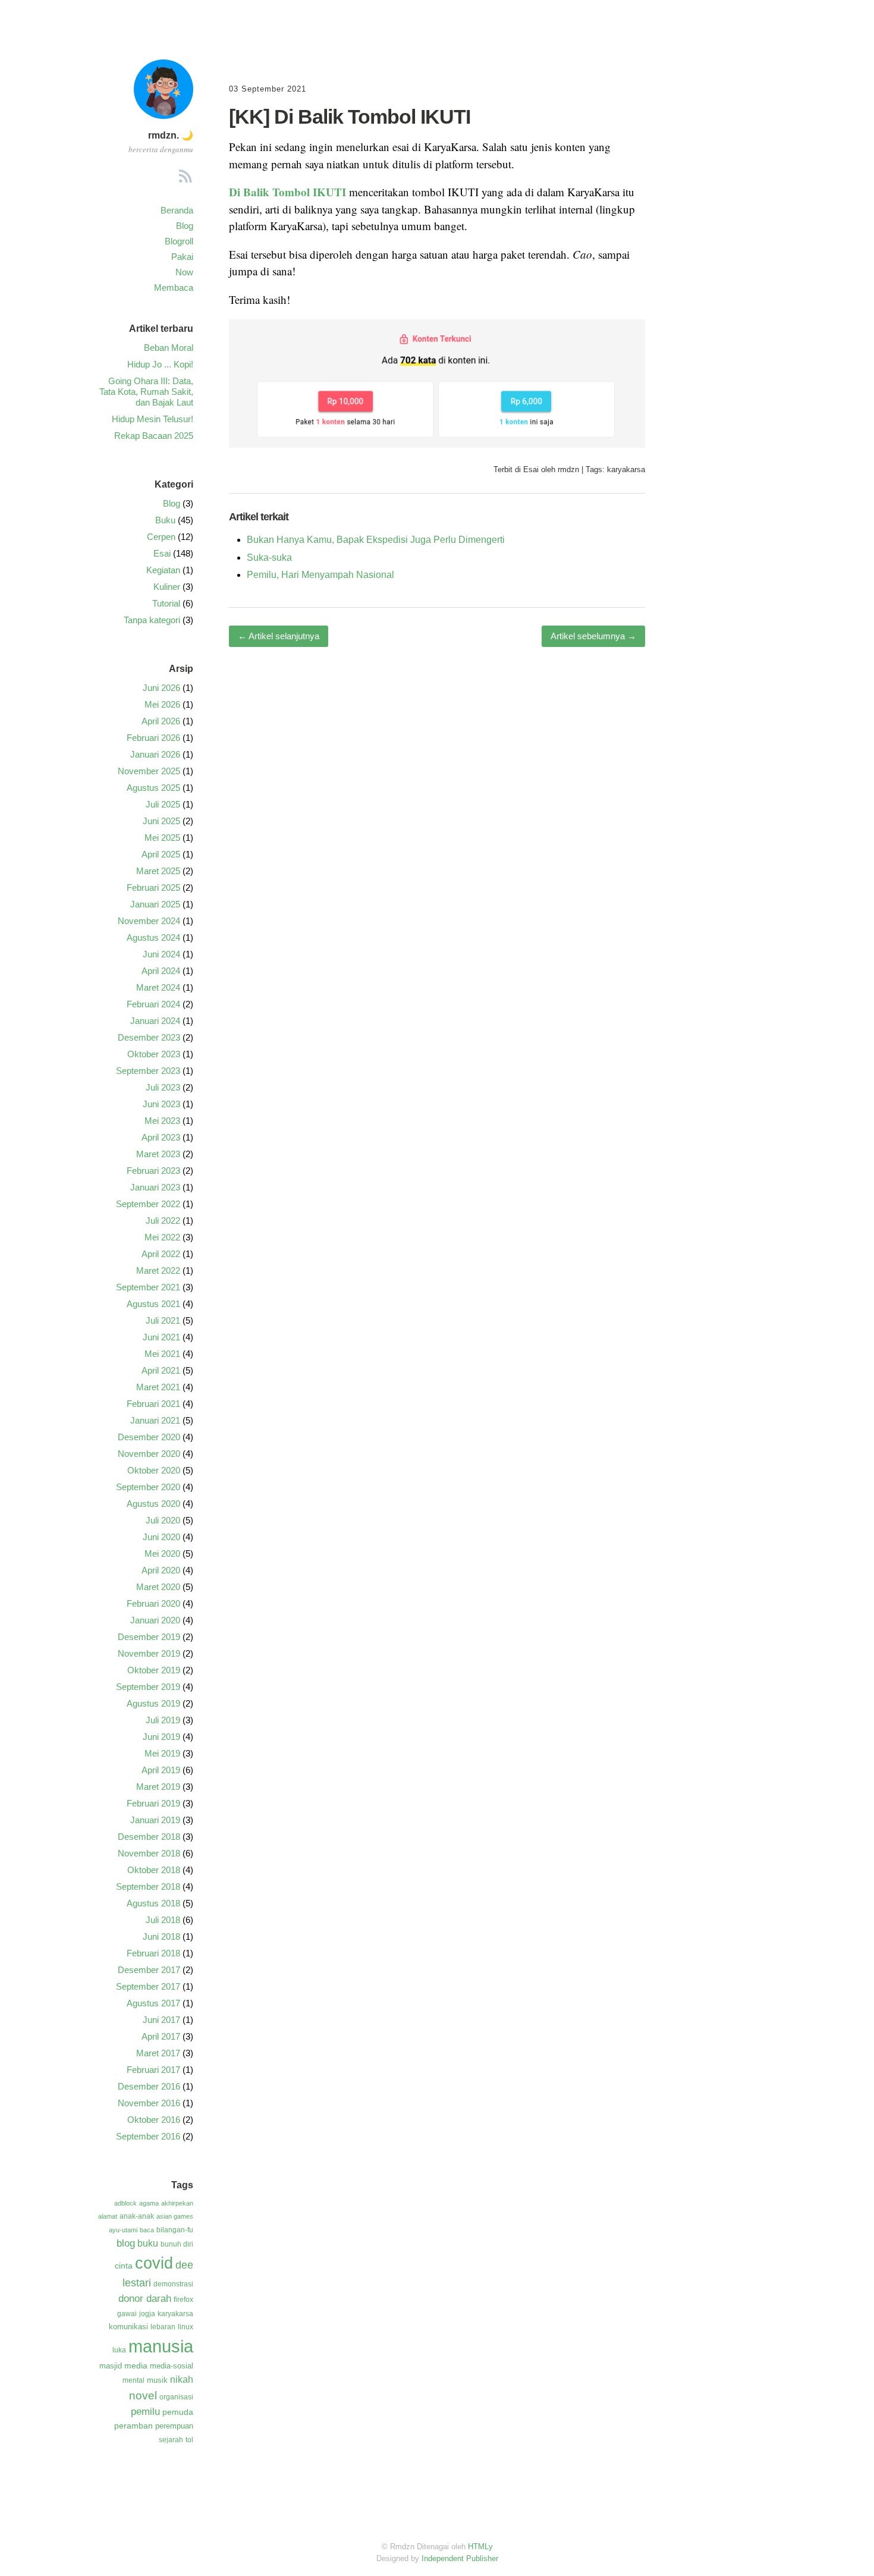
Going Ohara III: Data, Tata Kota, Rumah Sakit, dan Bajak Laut (146, 392)
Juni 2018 (161, 1936)
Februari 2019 (153, 1803)
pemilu (145, 2412)
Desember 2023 (149, 1037)
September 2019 (148, 1687)
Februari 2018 (153, 1953)
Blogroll (179, 241)
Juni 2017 (161, 2020)
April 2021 (161, 1370)
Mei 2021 (162, 1354)
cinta (124, 2266)
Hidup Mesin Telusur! (153, 419)
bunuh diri (177, 2244)
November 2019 (149, 1653)
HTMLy (480, 2547)
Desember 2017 (149, 1970)
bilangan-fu (175, 2230)
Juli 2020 (163, 1520)
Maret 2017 (158, 2053)
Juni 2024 (161, 954)
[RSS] (186, 178)
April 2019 (161, 1770)
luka (119, 2350)
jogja (147, 2314)
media (136, 2365)
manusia (161, 2346)
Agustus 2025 (153, 788)
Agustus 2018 (153, 1903)
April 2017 (161, 2036)
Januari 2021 (155, 1420)
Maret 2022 (158, 1270)
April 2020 (161, 1570)
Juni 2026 (161, 688)
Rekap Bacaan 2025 (154, 436)
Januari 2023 (155, 1187)
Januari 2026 (155, 754)
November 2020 (149, 1454)
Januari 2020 (155, 1620)
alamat (108, 2216)
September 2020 (148, 1487)
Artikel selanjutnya (279, 636)
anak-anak (137, 2216)
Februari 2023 (153, 1171)
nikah (182, 2379)
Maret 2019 (158, 1787)
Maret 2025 (158, 871)
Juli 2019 (163, 1720)
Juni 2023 (161, 1104)
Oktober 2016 (154, 2120)
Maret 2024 (158, 987)
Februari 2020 (153, 1603)
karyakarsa (626, 469)
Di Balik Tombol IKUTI (287, 192)
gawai (127, 2314)
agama (149, 2203)
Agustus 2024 (153, 937)
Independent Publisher (460, 2558)
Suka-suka (269, 557)
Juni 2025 (161, 821)
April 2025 (161, 854)
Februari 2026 (153, 738)
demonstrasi (173, 2284)
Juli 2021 (163, 1320)
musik (157, 2380)
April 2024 (161, 971)
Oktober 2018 (154, 1870)
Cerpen (161, 537)
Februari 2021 (153, 1404)
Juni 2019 (161, 1737)
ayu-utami (123, 2230)
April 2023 (161, 1137)
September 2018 (148, 1887)
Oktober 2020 (154, 1470)
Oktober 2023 (154, 1054)
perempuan (174, 2426)
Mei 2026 (162, 704)
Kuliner (167, 587)
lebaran (163, 2327)
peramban (133, 2426)
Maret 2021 (158, 1387)
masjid (111, 2366)
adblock (125, 2203)
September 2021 (148, 1287)
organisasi (176, 2397)
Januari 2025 (155, 904)
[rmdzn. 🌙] (164, 115)
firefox (183, 2299)
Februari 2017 (153, 2070)
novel (143, 2395)
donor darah (145, 2299)
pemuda (178, 2412)
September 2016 (148, 2136)
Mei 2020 (162, 1554)
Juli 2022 (163, 1221)
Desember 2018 (149, 1837)
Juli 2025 (163, 804)
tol (189, 2440)
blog (126, 2243)
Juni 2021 (161, 1337)
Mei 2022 (162, 1237)
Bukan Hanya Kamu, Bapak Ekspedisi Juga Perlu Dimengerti (376, 540)
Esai (531, 469)
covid (154, 2263)
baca (147, 2230)
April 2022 (161, 1254)
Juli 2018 (163, 1920)
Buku (165, 520)
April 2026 (161, 721)
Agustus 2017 (153, 2003)
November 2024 (149, 921)
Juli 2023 (163, 1087)
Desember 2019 (149, 1637)
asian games (175, 2216)
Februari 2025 (153, 888)
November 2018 (149, 1853)
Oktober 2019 (154, 1670)
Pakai (182, 257)
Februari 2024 (153, 1004)
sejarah (171, 2440)
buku (148, 2243)
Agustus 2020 (153, 1504)
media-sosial (172, 2366)
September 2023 (148, 1071)
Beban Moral (169, 348)
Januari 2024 (155, 1021)
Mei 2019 (162, 1753)
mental (133, 2380)
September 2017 (148, 1986)
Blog (185, 226)
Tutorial (166, 603)
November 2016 (149, 2103)
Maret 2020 (158, 1587)
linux (186, 2327)
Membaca (174, 288)
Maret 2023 (158, 1154)
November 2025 (149, 771)
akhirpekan (177, 2203)
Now (184, 272)
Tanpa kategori (152, 620)
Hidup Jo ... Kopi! (160, 364)
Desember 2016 (149, 2086)
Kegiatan (163, 570)
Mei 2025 (162, 838)
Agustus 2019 (153, 1703)
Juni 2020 (161, 1537)
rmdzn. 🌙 (171, 135)
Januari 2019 (155, 1820)
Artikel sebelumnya (593, 636)
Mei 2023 (162, 1121)
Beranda (177, 210)
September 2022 (148, 1204)
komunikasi (128, 2327)
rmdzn (568, 469)
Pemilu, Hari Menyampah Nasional (320, 575)
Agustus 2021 (153, 1304)
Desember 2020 (149, 1437)
